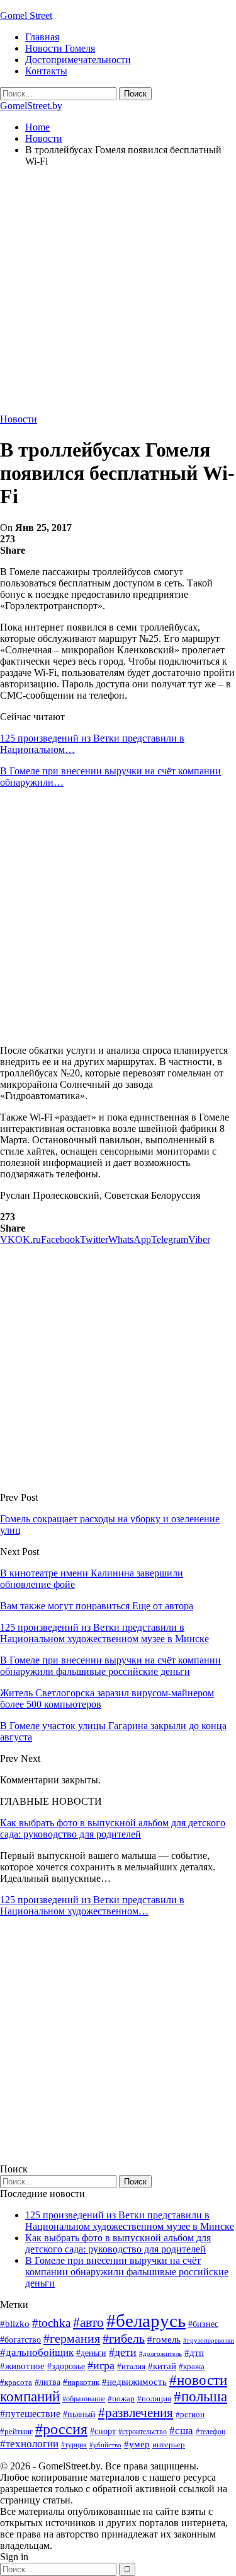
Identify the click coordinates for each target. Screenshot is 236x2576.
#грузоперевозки (209, 2340)
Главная (42, 37)
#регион (190, 2414)
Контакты (46, 71)
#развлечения (136, 2413)
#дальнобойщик (37, 2352)
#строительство (143, 2432)
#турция (74, 2445)
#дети (123, 2352)
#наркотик (81, 2382)
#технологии (29, 2444)
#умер (137, 2444)
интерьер (169, 2445)
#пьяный (79, 2414)
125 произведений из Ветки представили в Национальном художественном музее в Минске (130, 2221)
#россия (61, 2429)
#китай (162, 2366)
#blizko (15, 2324)
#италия (131, 2366)
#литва (48, 2382)
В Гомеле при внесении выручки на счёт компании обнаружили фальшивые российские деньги (127, 2272)
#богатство (20, 2340)
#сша (181, 2430)
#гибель (124, 2339)
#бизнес (203, 2324)
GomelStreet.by (31, 106)
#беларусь (146, 2321)
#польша (200, 2397)
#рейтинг (16, 2431)
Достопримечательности (78, 60)
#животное (22, 2366)
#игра (101, 2365)
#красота (16, 2382)
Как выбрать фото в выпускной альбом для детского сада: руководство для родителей (113, 1828)
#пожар (121, 2398)
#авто (88, 2322)
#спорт (103, 2431)
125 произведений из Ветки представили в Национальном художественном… (92, 1905)
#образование (84, 2399)
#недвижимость (134, 2382)
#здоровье (66, 2366)
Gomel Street (26, 15)
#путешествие (30, 2414)
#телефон (211, 2432)
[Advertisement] (118, 295)
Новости (19, 419)
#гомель (164, 2340)
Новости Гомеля (60, 48)
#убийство (105, 2445)
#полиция (154, 2398)
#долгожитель (160, 2353)
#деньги (91, 2353)
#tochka (51, 2323)
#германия (72, 2338)
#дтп (194, 2353)
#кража (192, 2366)
